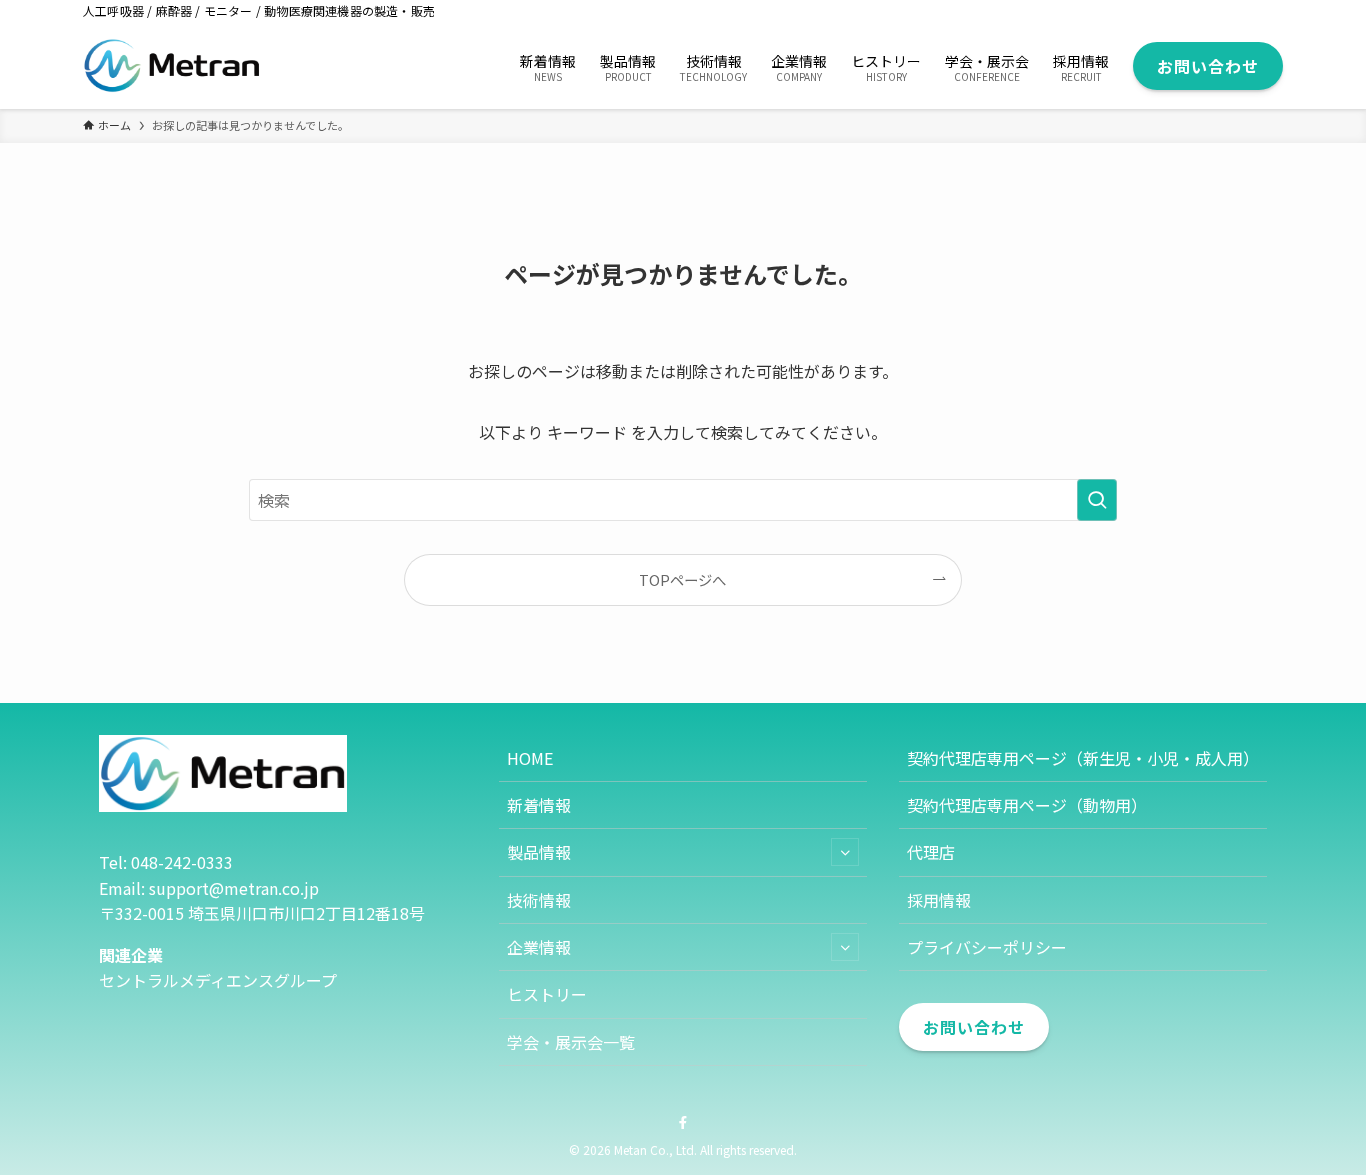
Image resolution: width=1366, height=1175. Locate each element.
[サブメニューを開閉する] (845, 852)
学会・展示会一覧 (571, 1042)
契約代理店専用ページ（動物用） (1027, 805)
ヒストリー (547, 994)
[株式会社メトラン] (172, 65)
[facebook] (683, 1123)
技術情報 (539, 900)
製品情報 (539, 852)
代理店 (931, 852)
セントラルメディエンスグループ (218, 980)
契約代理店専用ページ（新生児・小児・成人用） (1083, 758)
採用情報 (939, 900)
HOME (530, 758)
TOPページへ (682, 579)
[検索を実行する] (1097, 500)
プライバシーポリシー (987, 947)
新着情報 (539, 805)
